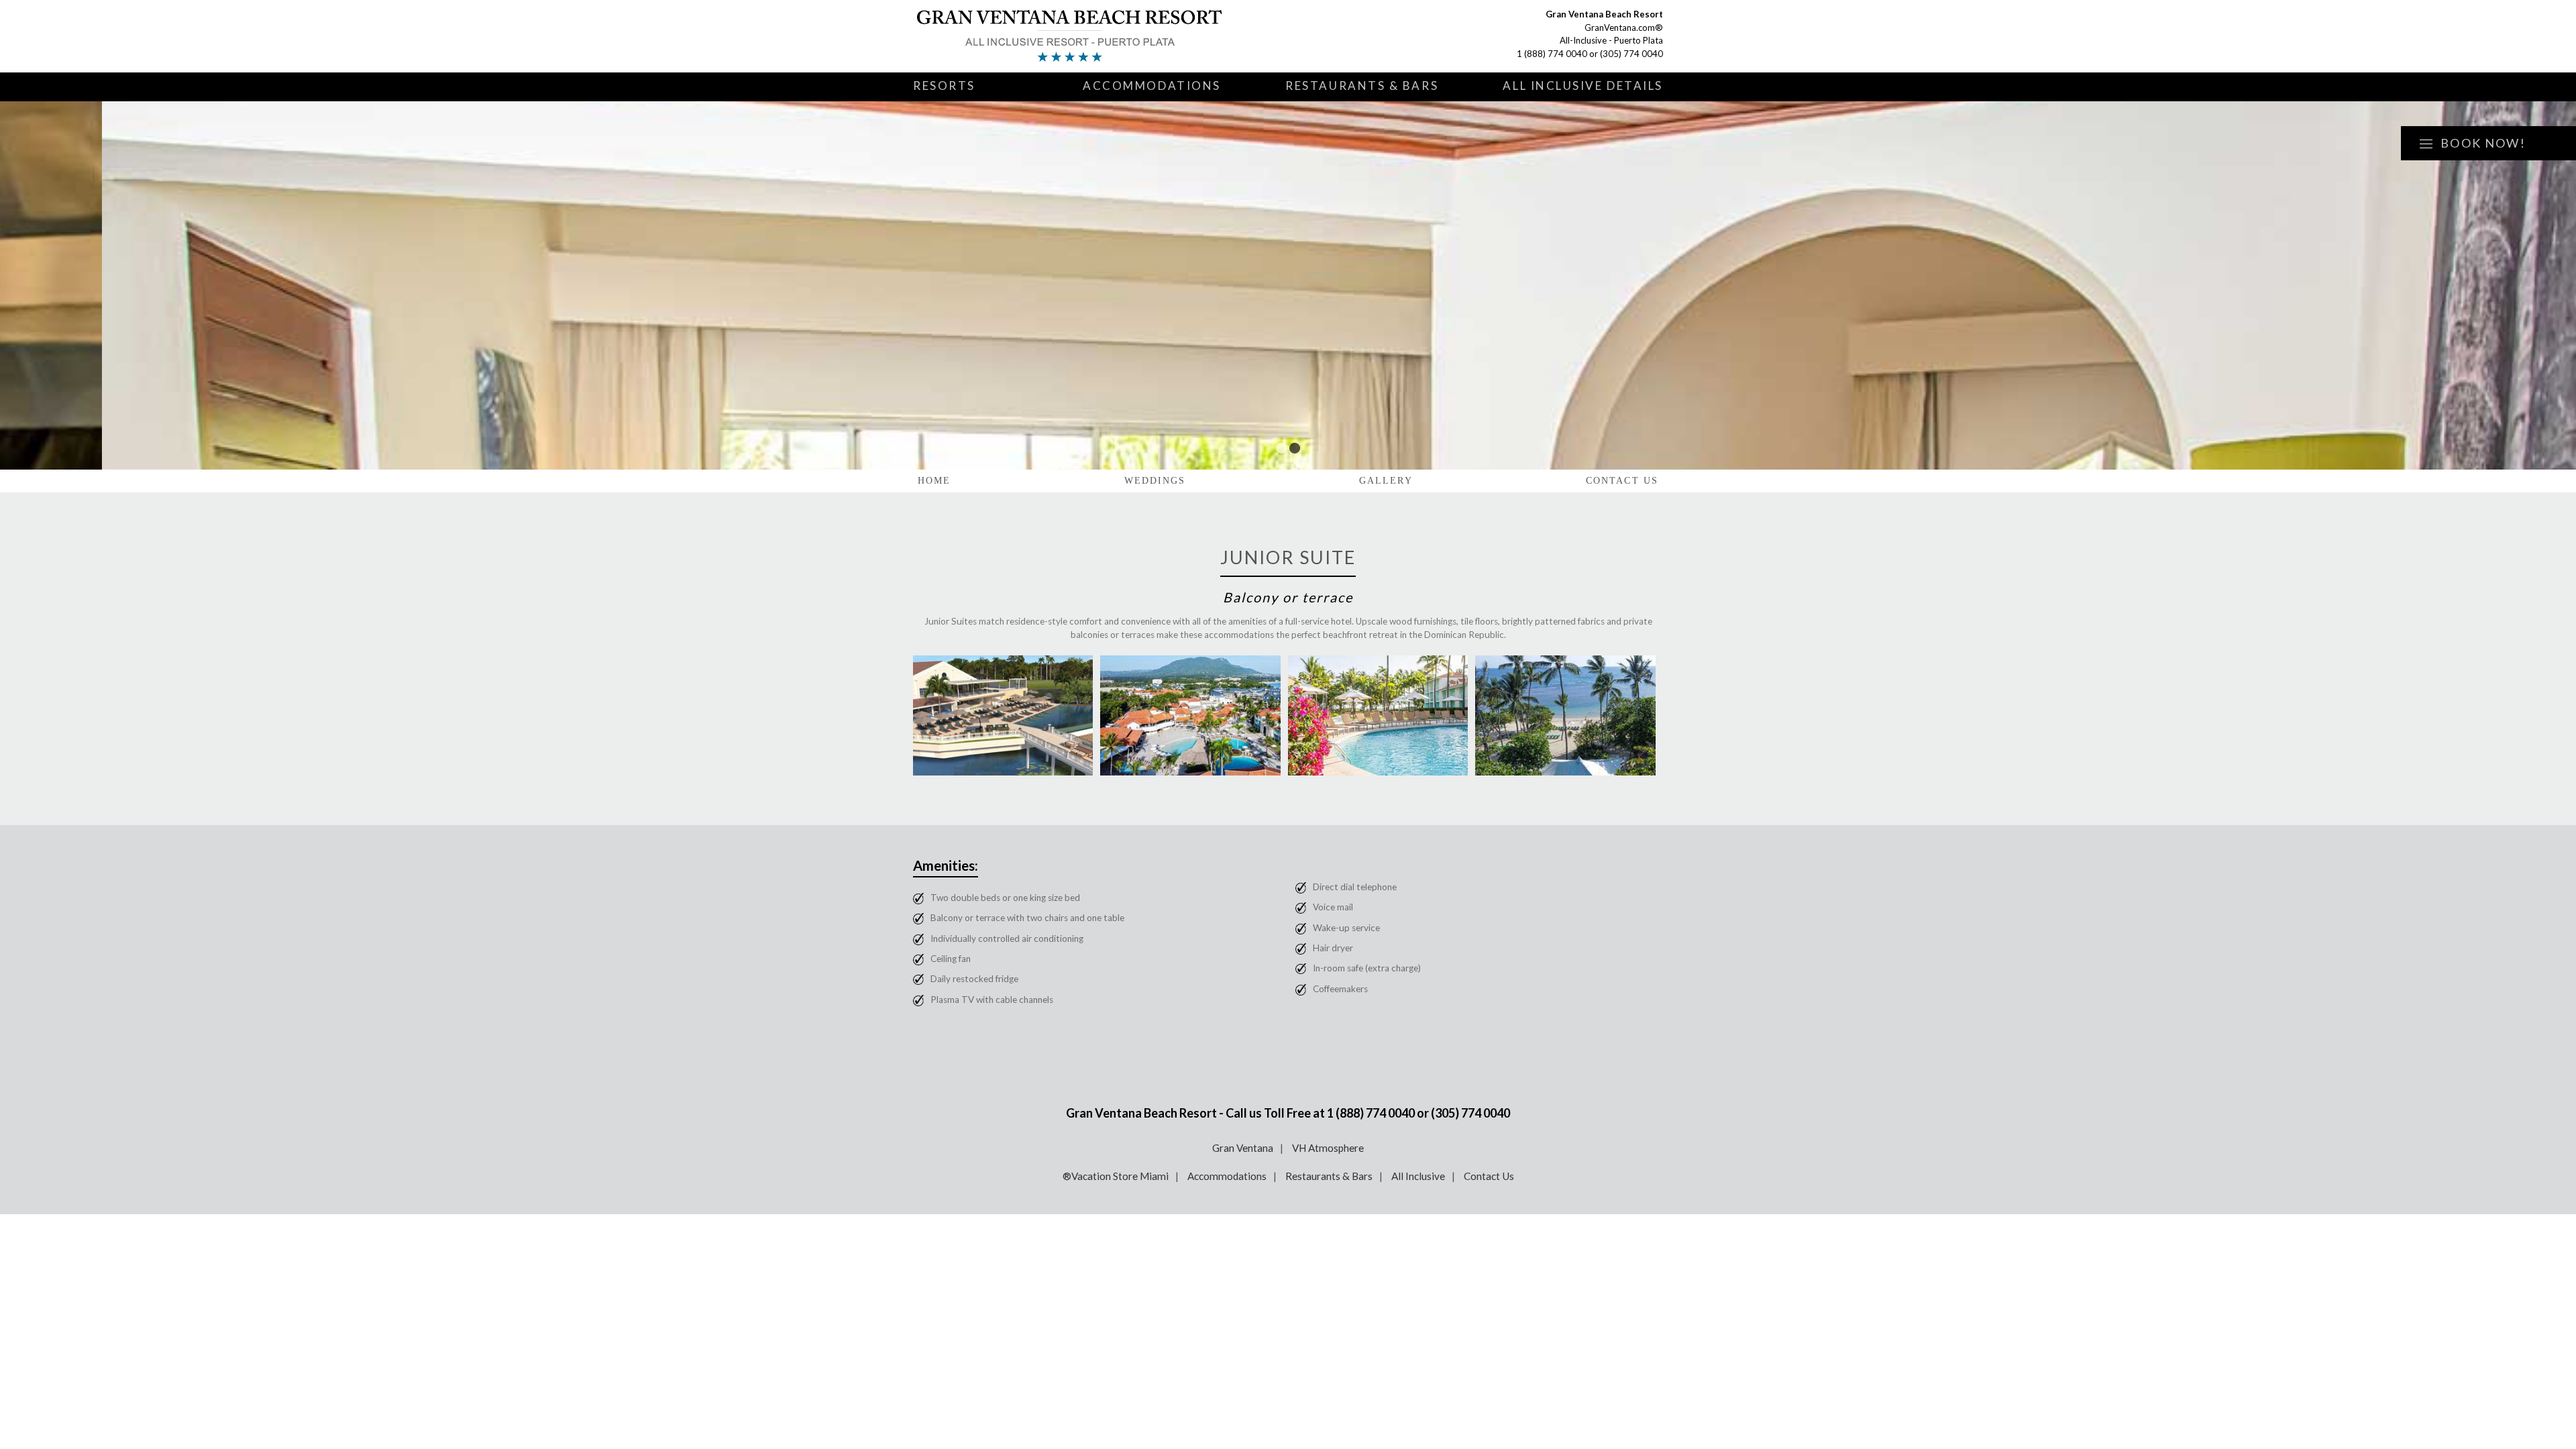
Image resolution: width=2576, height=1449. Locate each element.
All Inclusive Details (1583, 86)
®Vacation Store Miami (1116, 1176)
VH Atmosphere (1328, 1148)
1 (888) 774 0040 (1552, 54)
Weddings (1155, 481)
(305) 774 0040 (1631, 54)
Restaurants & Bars (1362, 86)
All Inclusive (1418, 1176)
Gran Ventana (1243, 1148)
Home (934, 481)
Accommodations (1152, 86)
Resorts (944, 86)
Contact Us (1622, 481)
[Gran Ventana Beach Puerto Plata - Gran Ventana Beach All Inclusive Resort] (1071, 36)
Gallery (1386, 481)
